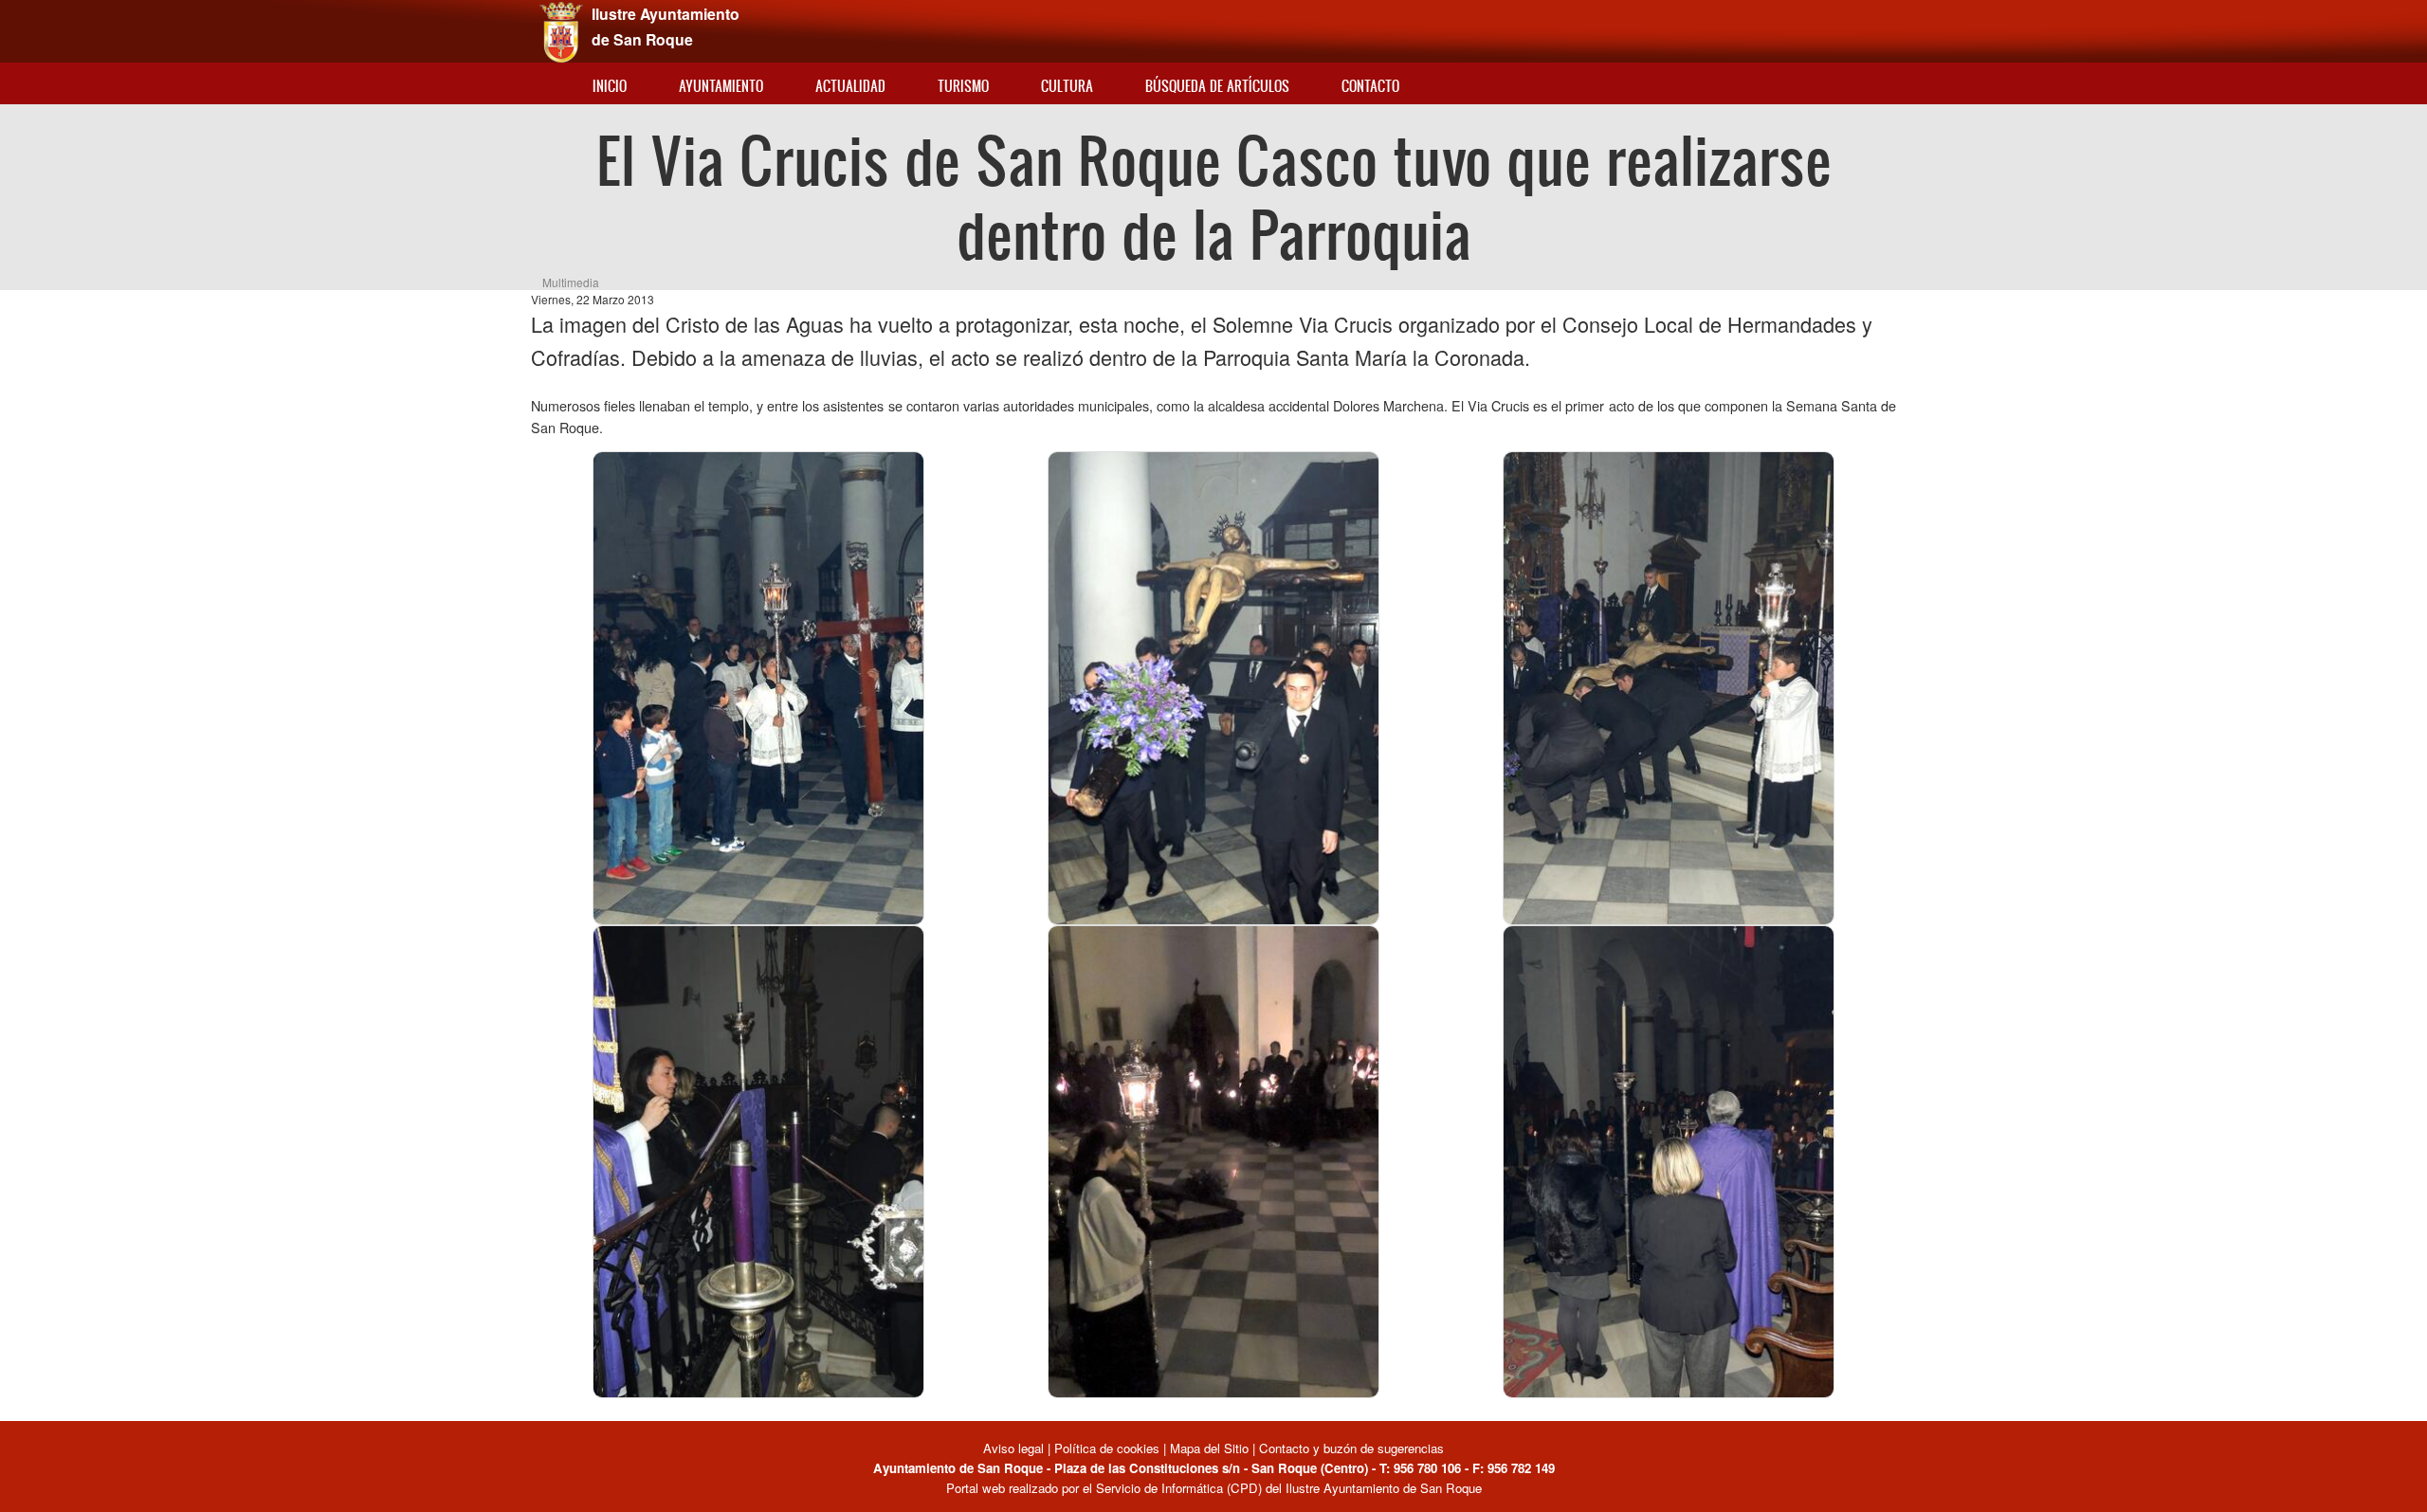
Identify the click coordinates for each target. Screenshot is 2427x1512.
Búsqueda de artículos (1217, 86)
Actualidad (850, 86)
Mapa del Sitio (1209, 1448)
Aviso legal (1015, 1448)
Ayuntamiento (721, 86)
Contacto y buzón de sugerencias (1351, 1448)
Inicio (610, 86)
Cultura (1067, 86)
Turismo (963, 86)
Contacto (1370, 86)
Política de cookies (1107, 1448)
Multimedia (571, 282)
